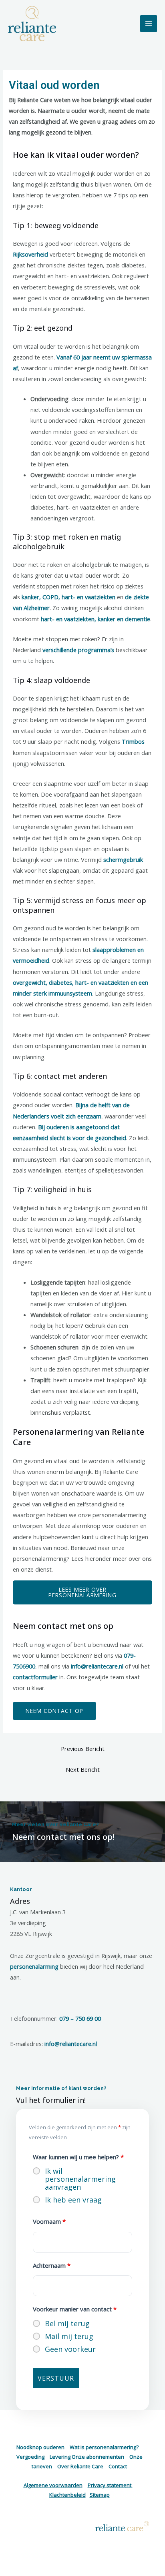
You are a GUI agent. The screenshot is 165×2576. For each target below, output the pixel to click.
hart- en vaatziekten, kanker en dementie (96, 619)
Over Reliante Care (80, 2466)
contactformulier (35, 1677)
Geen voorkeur (70, 2349)
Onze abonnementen (98, 2457)
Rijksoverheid (30, 254)
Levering (60, 2457)
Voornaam (49, 2221)
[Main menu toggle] (149, 24)
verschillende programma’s (78, 650)
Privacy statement (110, 2485)
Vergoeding (30, 2457)
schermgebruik (123, 859)
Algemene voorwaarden (53, 2485)
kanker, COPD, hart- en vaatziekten (68, 597)
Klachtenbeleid (67, 2495)
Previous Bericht (83, 1749)
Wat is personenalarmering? (104, 2447)
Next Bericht (83, 1769)
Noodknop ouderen (40, 2447)
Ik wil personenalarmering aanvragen (80, 2179)
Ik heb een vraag (73, 2200)
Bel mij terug (67, 2323)
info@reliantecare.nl (97, 1666)
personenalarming (34, 1966)
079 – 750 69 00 (80, 2018)
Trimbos (133, 741)
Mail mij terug (69, 2336)
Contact (118, 2466)
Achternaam (52, 2265)
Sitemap (100, 2495)
